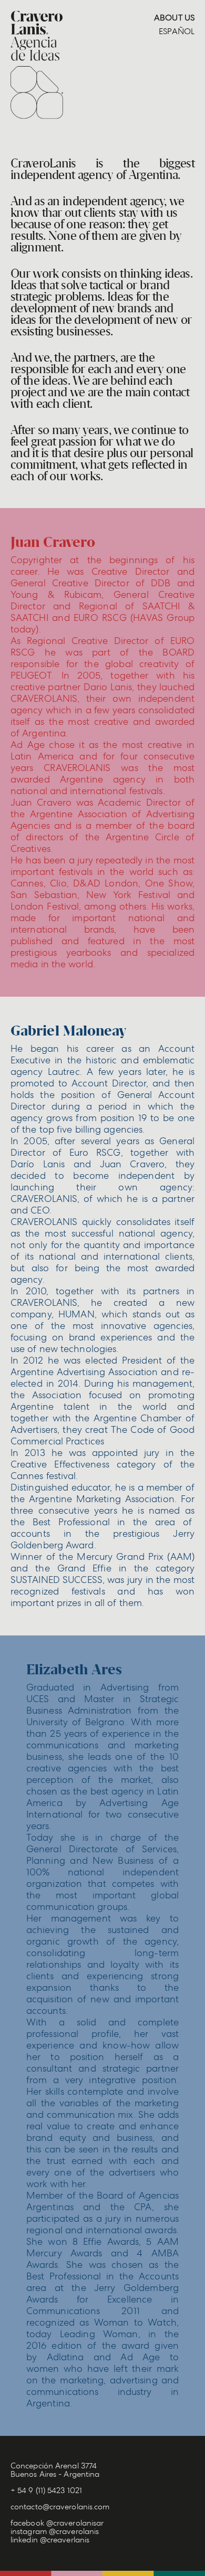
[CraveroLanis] (37, 65)
